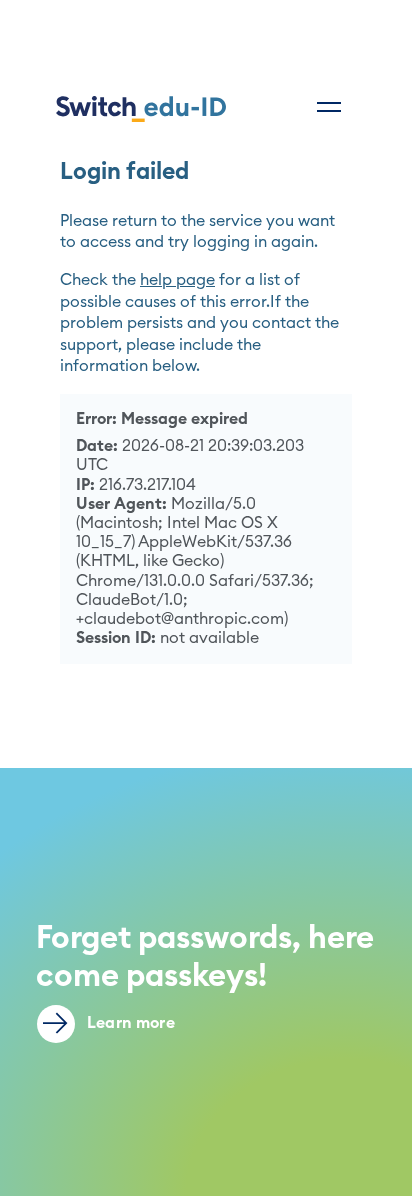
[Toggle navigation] (329, 107)
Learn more (129, 1023)
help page (177, 280)
